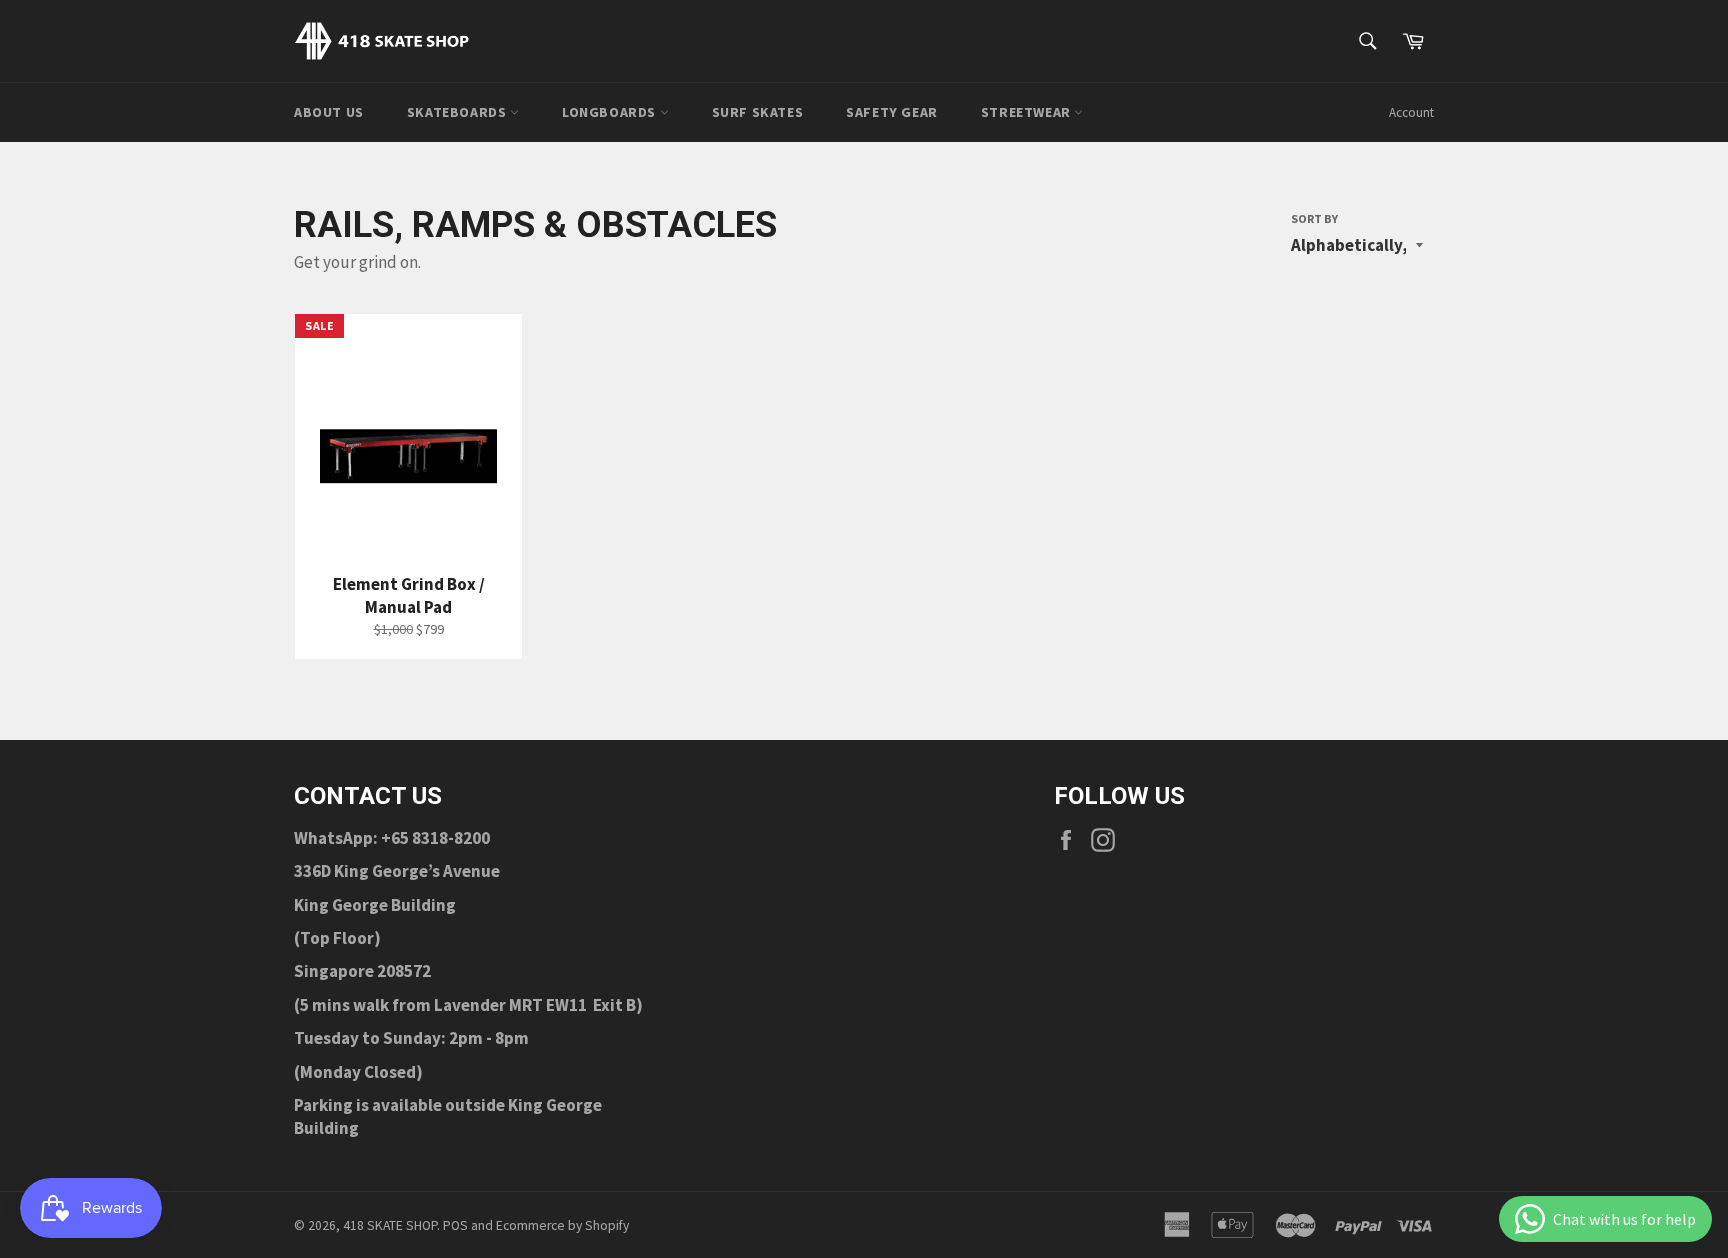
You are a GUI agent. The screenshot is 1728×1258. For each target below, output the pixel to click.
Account (1411, 112)
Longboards (611, 112)
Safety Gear (892, 112)
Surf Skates (758, 112)
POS (455, 1225)
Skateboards (458, 112)
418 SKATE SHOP (390, 1225)
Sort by (1314, 218)
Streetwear (1028, 112)
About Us (329, 112)
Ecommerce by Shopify (562, 1225)
